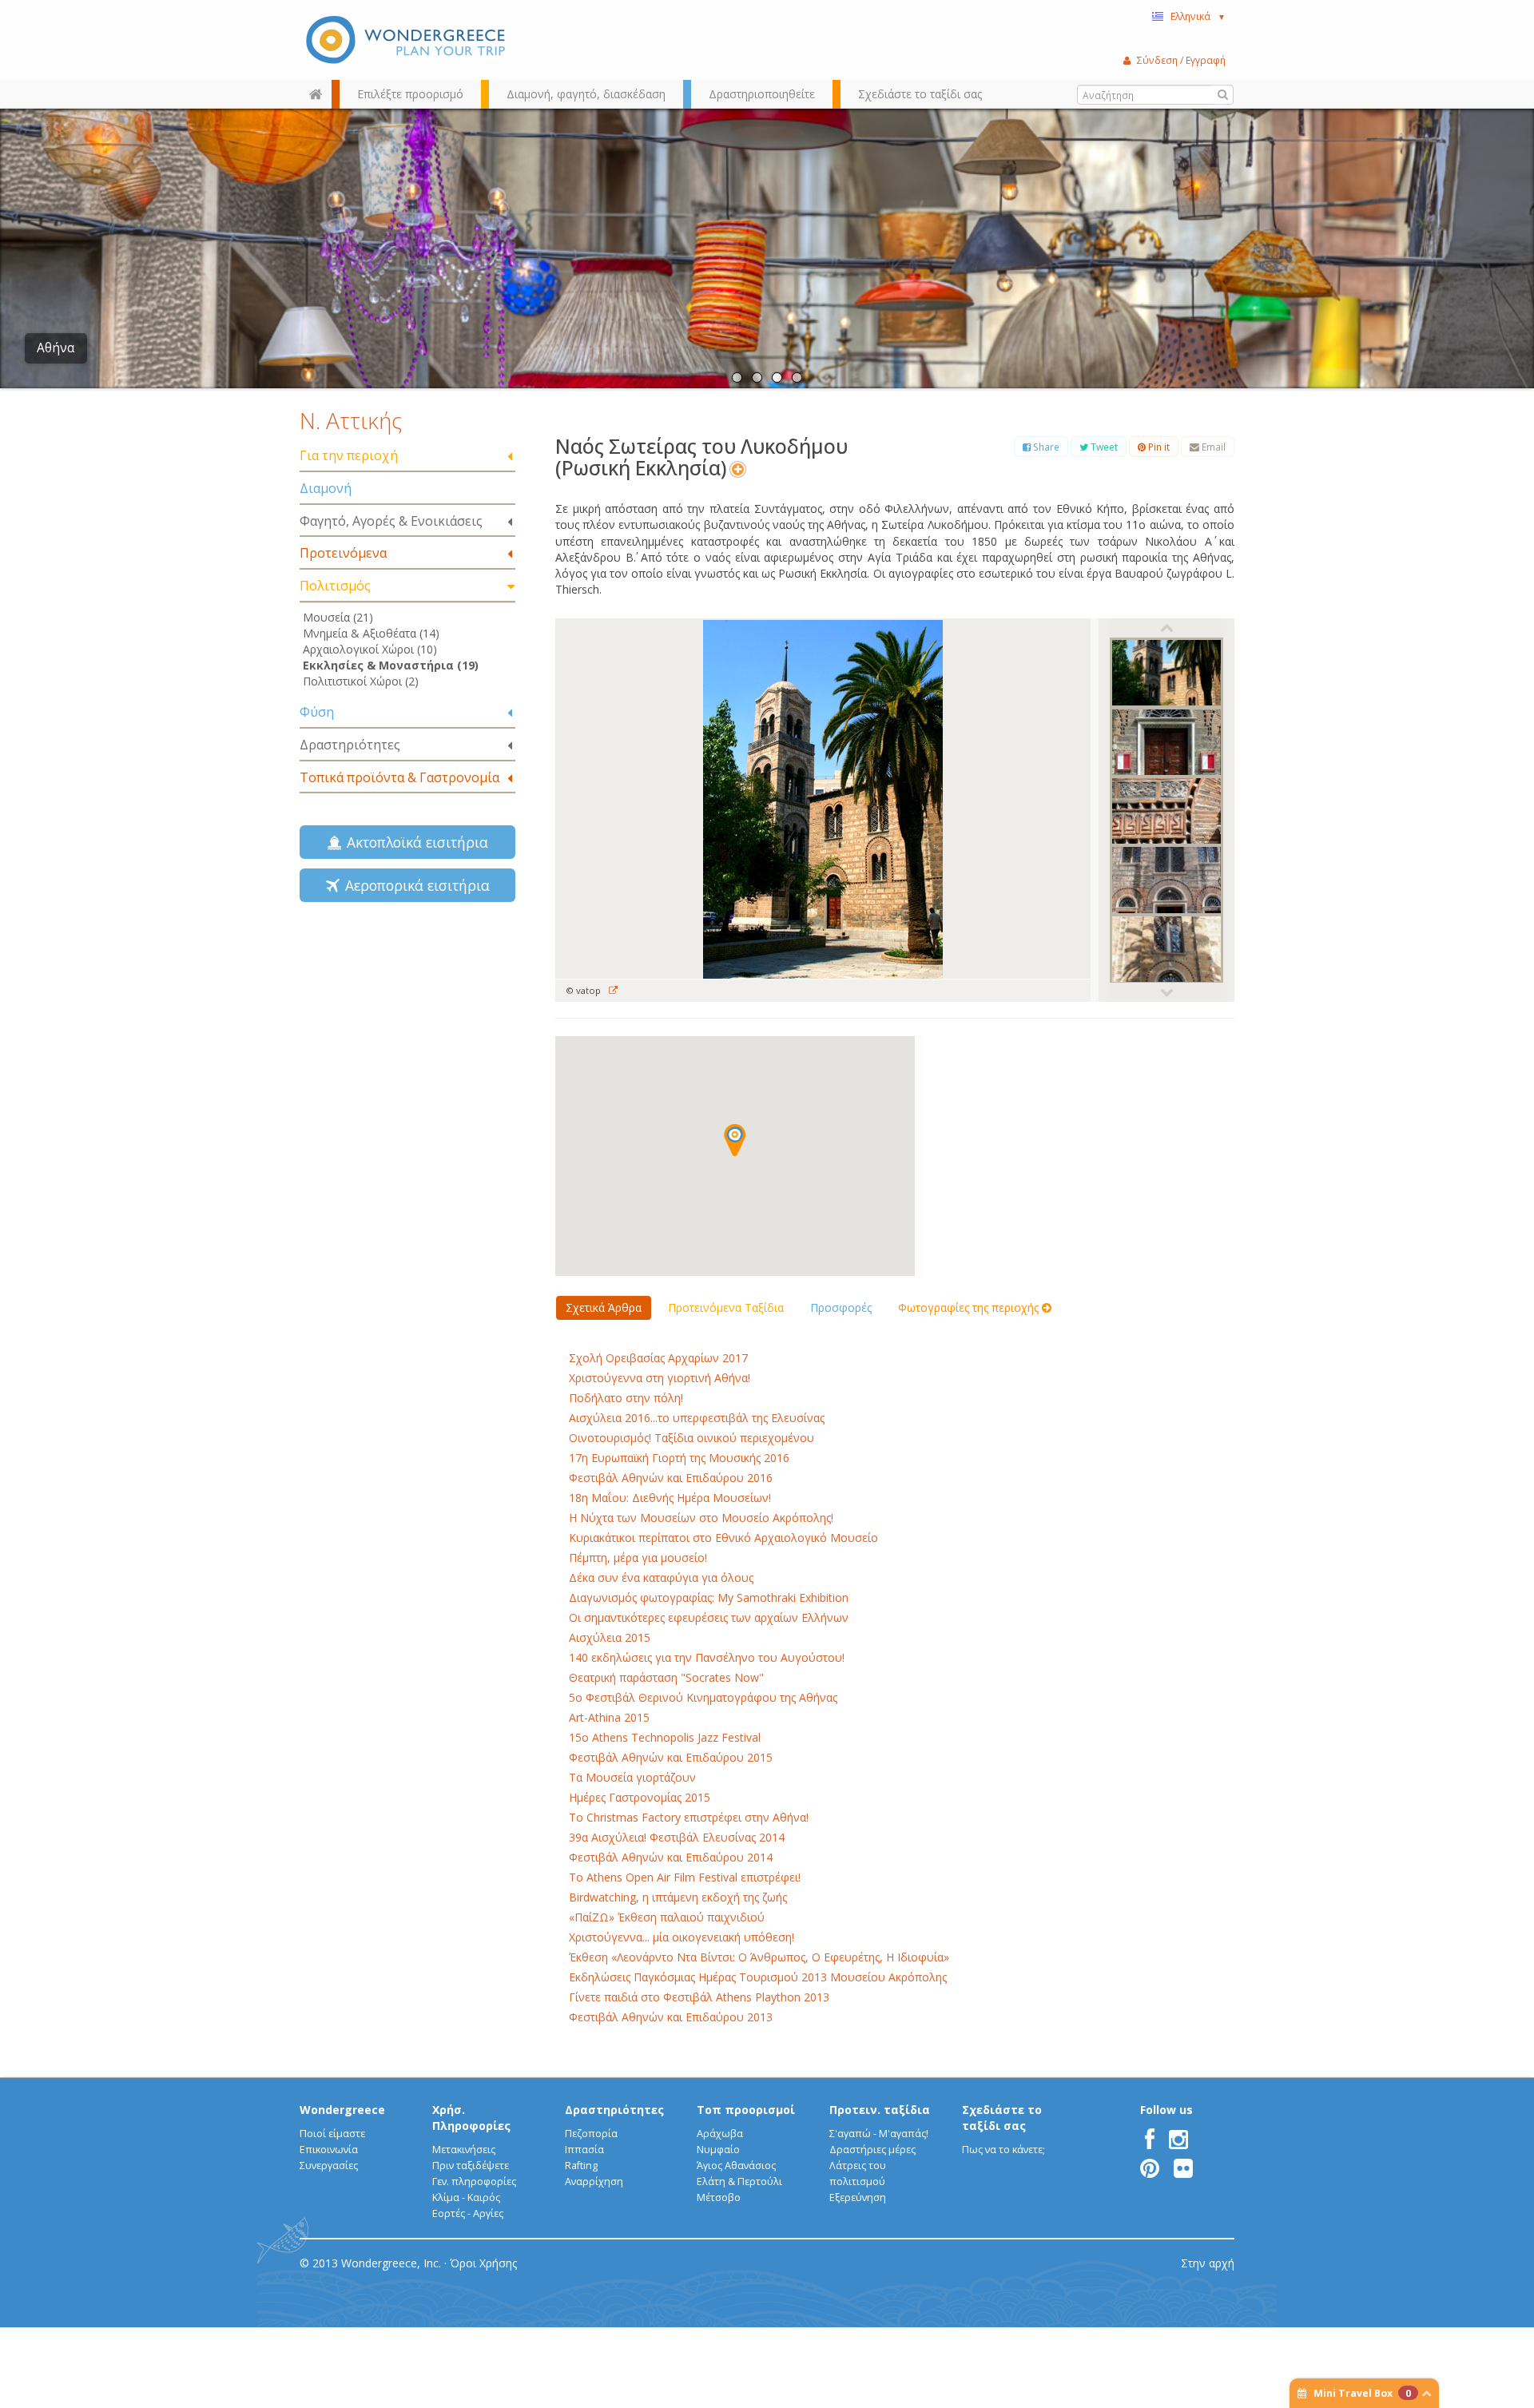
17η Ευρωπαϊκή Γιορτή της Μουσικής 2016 (679, 1458)
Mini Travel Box (1362, 2393)
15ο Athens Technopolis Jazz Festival (665, 1737)
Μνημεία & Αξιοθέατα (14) (371, 633)
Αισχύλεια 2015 (610, 1637)
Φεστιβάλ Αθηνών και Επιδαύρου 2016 (671, 1478)
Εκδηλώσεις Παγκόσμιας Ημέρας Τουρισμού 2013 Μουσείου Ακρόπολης (758, 1977)
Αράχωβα (720, 2134)
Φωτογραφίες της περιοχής (970, 1307)
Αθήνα (56, 348)
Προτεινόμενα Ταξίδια (726, 1307)
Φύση (317, 712)
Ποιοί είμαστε (332, 2134)
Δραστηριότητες (350, 745)
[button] (735, 1140)
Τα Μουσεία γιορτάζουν (632, 1777)
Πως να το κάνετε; (1003, 2150)
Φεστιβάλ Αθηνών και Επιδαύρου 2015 (671, 1757)
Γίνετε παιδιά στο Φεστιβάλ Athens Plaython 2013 (699, 1997)
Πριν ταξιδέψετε (471, 2166)
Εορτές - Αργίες (468, 2213)
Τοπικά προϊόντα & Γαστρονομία (399, 777)
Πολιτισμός (335, 586)
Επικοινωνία (329, 2150)
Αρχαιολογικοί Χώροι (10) (370, 649)
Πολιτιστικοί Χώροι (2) (361, 681)
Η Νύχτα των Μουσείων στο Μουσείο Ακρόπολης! (701, 1518)
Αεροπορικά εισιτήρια (413, 885)
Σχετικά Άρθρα (604, 1307)
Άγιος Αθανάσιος (736, 2166)
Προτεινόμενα (343, 553)
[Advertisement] (407, 1043)
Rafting (581, 2166)
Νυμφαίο (718, 2150)
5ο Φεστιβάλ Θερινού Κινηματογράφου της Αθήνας (703, 1697)
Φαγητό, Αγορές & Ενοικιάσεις (391, 521)
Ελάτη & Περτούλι (739, 2182)
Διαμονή (326, 488)
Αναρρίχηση (594, 2182)
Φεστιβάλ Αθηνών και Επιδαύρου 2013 (671, 2017)
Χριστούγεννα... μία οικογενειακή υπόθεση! (682, 1937)
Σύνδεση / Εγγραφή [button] (1181, 60)
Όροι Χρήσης (483, 2263)
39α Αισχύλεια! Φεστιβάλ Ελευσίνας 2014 (677, 1837)
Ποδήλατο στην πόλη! (626, 1398)
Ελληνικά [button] (1198, 16)
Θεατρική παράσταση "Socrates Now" (666, 1677)
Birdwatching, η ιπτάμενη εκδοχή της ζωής (678, 1897)
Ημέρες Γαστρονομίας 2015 (640, 1797)
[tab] (407, 457)
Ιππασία (584, 2150)
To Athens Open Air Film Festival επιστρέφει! (685, 1877)
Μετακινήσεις (464, 2150)
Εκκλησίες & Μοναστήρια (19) (391, 665)
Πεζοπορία (591, 2134)
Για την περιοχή (349, 455)
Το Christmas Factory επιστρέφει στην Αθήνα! (689, 1817)
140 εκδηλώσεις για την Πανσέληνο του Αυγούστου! (707, 1657)
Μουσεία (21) (338, 617)
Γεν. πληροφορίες (474, 2182)
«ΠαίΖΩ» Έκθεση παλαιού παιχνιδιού (667, 1917)
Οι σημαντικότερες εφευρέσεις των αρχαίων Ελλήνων (709, 1617)
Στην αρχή (1208, 2263)
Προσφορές (841, 1307)
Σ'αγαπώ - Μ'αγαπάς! (879, 2134)
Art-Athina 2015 (609, 1717)
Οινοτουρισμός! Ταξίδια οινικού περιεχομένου (691, 1438)
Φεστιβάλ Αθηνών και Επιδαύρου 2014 (671, 1857)
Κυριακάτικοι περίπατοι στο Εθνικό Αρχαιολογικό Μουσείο (723, 1538)
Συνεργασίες (329, 2166)
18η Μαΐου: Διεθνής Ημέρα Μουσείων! (670, 1498)
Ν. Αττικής (351, 420)
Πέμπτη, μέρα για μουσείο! (638, 1558)
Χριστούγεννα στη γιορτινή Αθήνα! (660, 1378)
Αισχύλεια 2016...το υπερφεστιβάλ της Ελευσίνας (697, 1418)
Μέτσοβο (719, 2197)
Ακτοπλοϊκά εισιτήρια (413, 842)
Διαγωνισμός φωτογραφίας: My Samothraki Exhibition (709, 1597)
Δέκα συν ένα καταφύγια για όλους (661, 1578)
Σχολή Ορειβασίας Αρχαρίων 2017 (658, 1358)
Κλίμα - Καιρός (466, 2197)
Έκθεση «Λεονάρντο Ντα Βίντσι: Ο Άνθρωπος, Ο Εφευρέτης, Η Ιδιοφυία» (759, 1957)
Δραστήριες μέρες (872, 2150)
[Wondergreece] (407, 40)
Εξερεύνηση (858, 2197)
